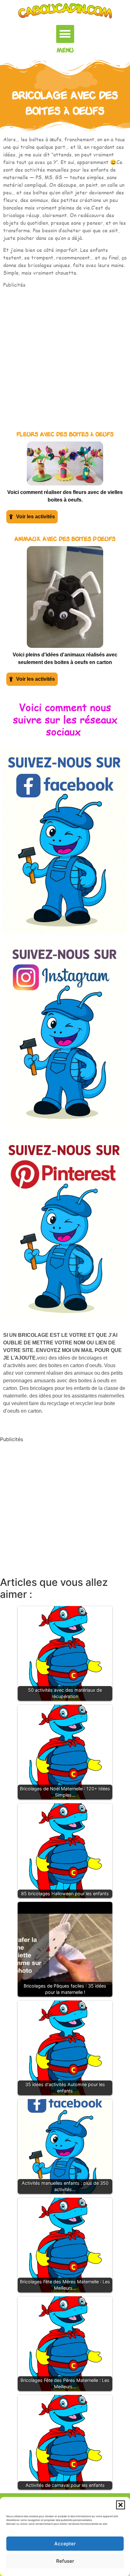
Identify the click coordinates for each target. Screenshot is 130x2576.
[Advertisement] (65, 354)
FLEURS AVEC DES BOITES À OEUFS (65, 435)
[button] (121, 2505)
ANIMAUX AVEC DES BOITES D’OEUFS (65, 539)
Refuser (65, 2561)
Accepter (65, 2544)
